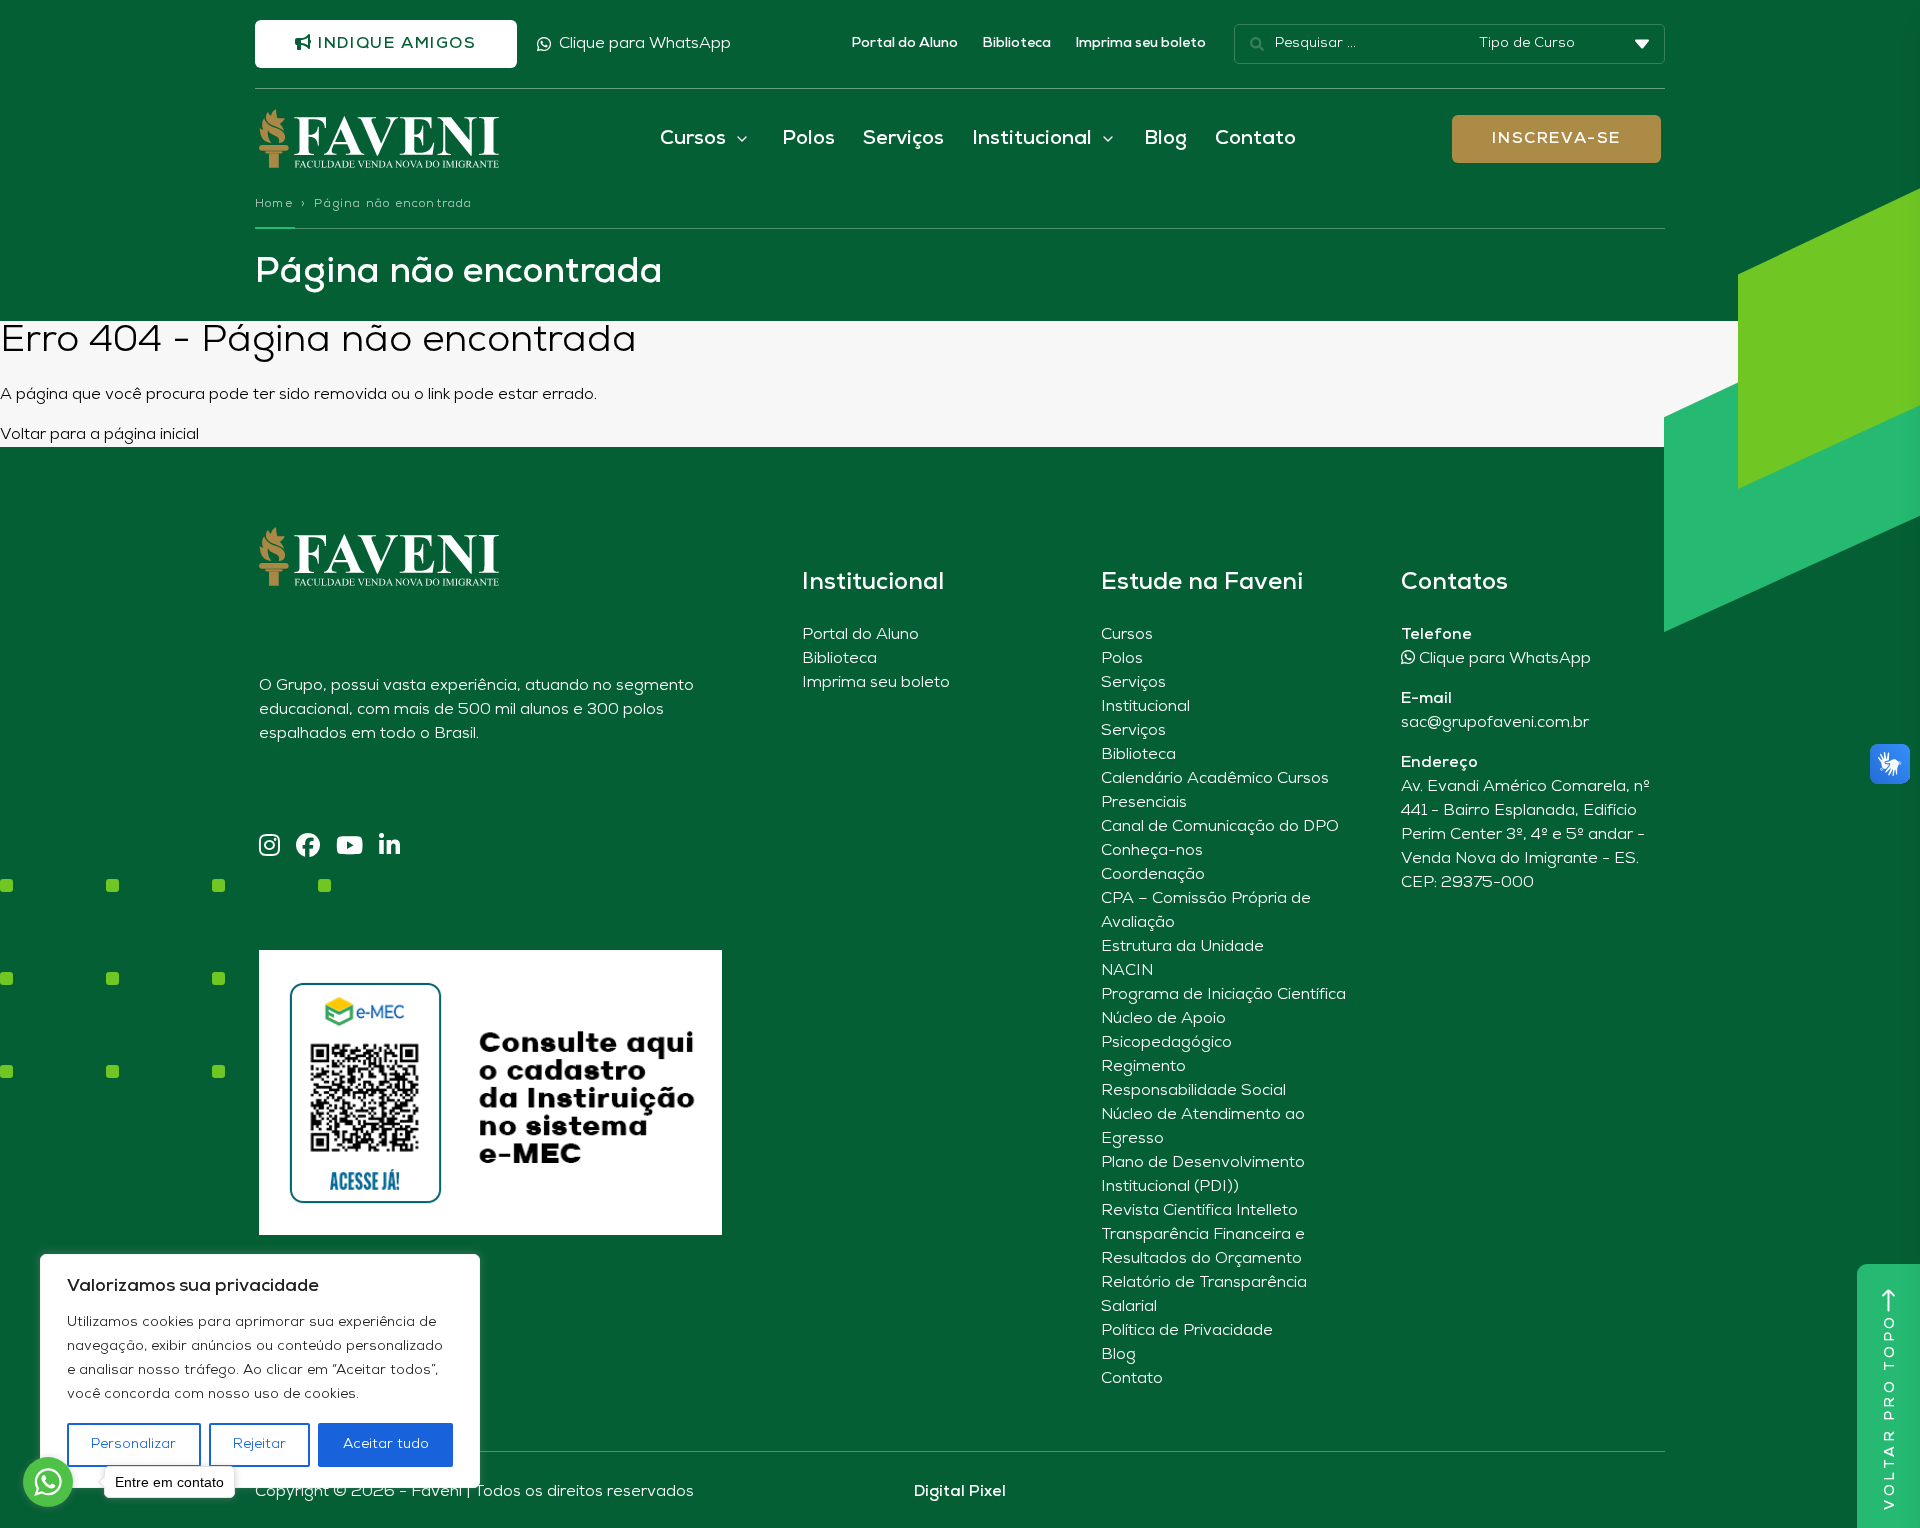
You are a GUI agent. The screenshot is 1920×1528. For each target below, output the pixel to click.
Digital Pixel (960, 1492)
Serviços (903, 139)
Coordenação (1153, 875)
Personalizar (133, 1444)
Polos (808, 139)
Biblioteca (1016, 43)
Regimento (1143, 1067)
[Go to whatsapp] (48, 1482)
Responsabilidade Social (1193, 1091)
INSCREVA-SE (1556, 139)
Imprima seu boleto (1140, 43)
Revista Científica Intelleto (1199, 1211)
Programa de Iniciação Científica (1223, 995)
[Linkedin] (389, 847)
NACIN (1127, 971)
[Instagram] (269, 847)
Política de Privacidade (1187, 1331)
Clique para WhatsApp (645, 44)
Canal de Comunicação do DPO (1220, 827)
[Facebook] (308, 847)
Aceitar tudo (386, 1444)
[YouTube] (349, 847)
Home (274, 204)
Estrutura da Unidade (1182, 947)
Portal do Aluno (904, 43)
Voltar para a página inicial (99, 435)
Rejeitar (259, 1444)
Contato (1255, 139)
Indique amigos (395, 44)
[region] (260, 1371)
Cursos (1127, 635)
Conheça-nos (1152, 851)
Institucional (1145, 707)
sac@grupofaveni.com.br (1495, 723)
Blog (1165, 139)
